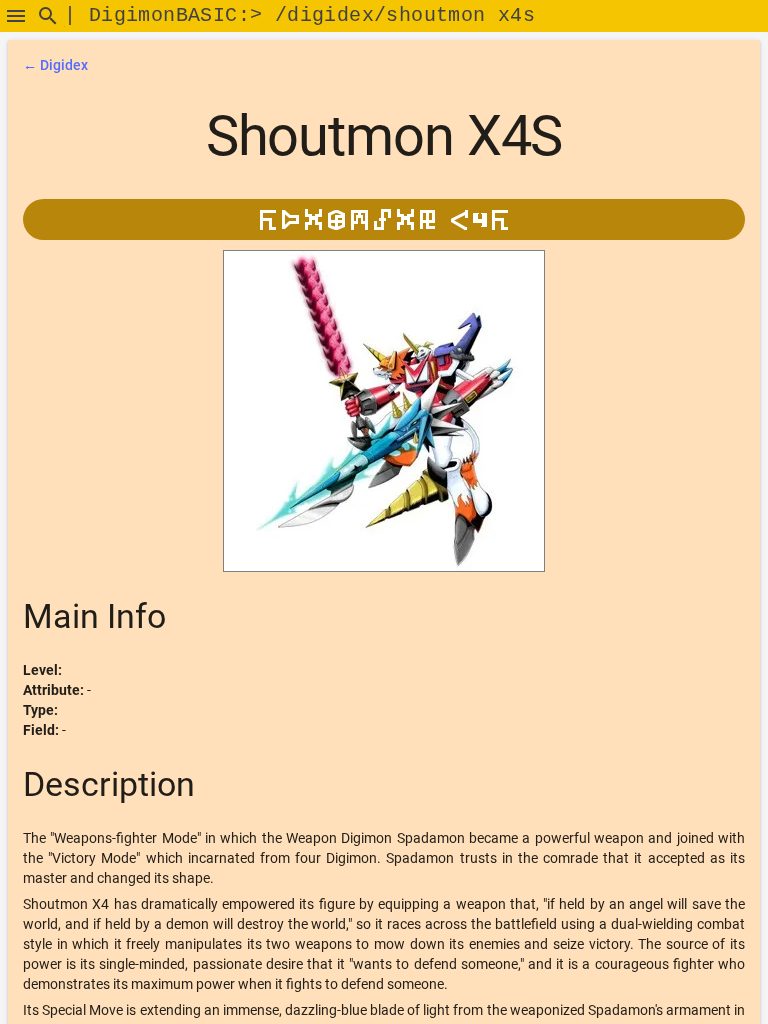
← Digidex (55, 65)
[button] (16, 16)
